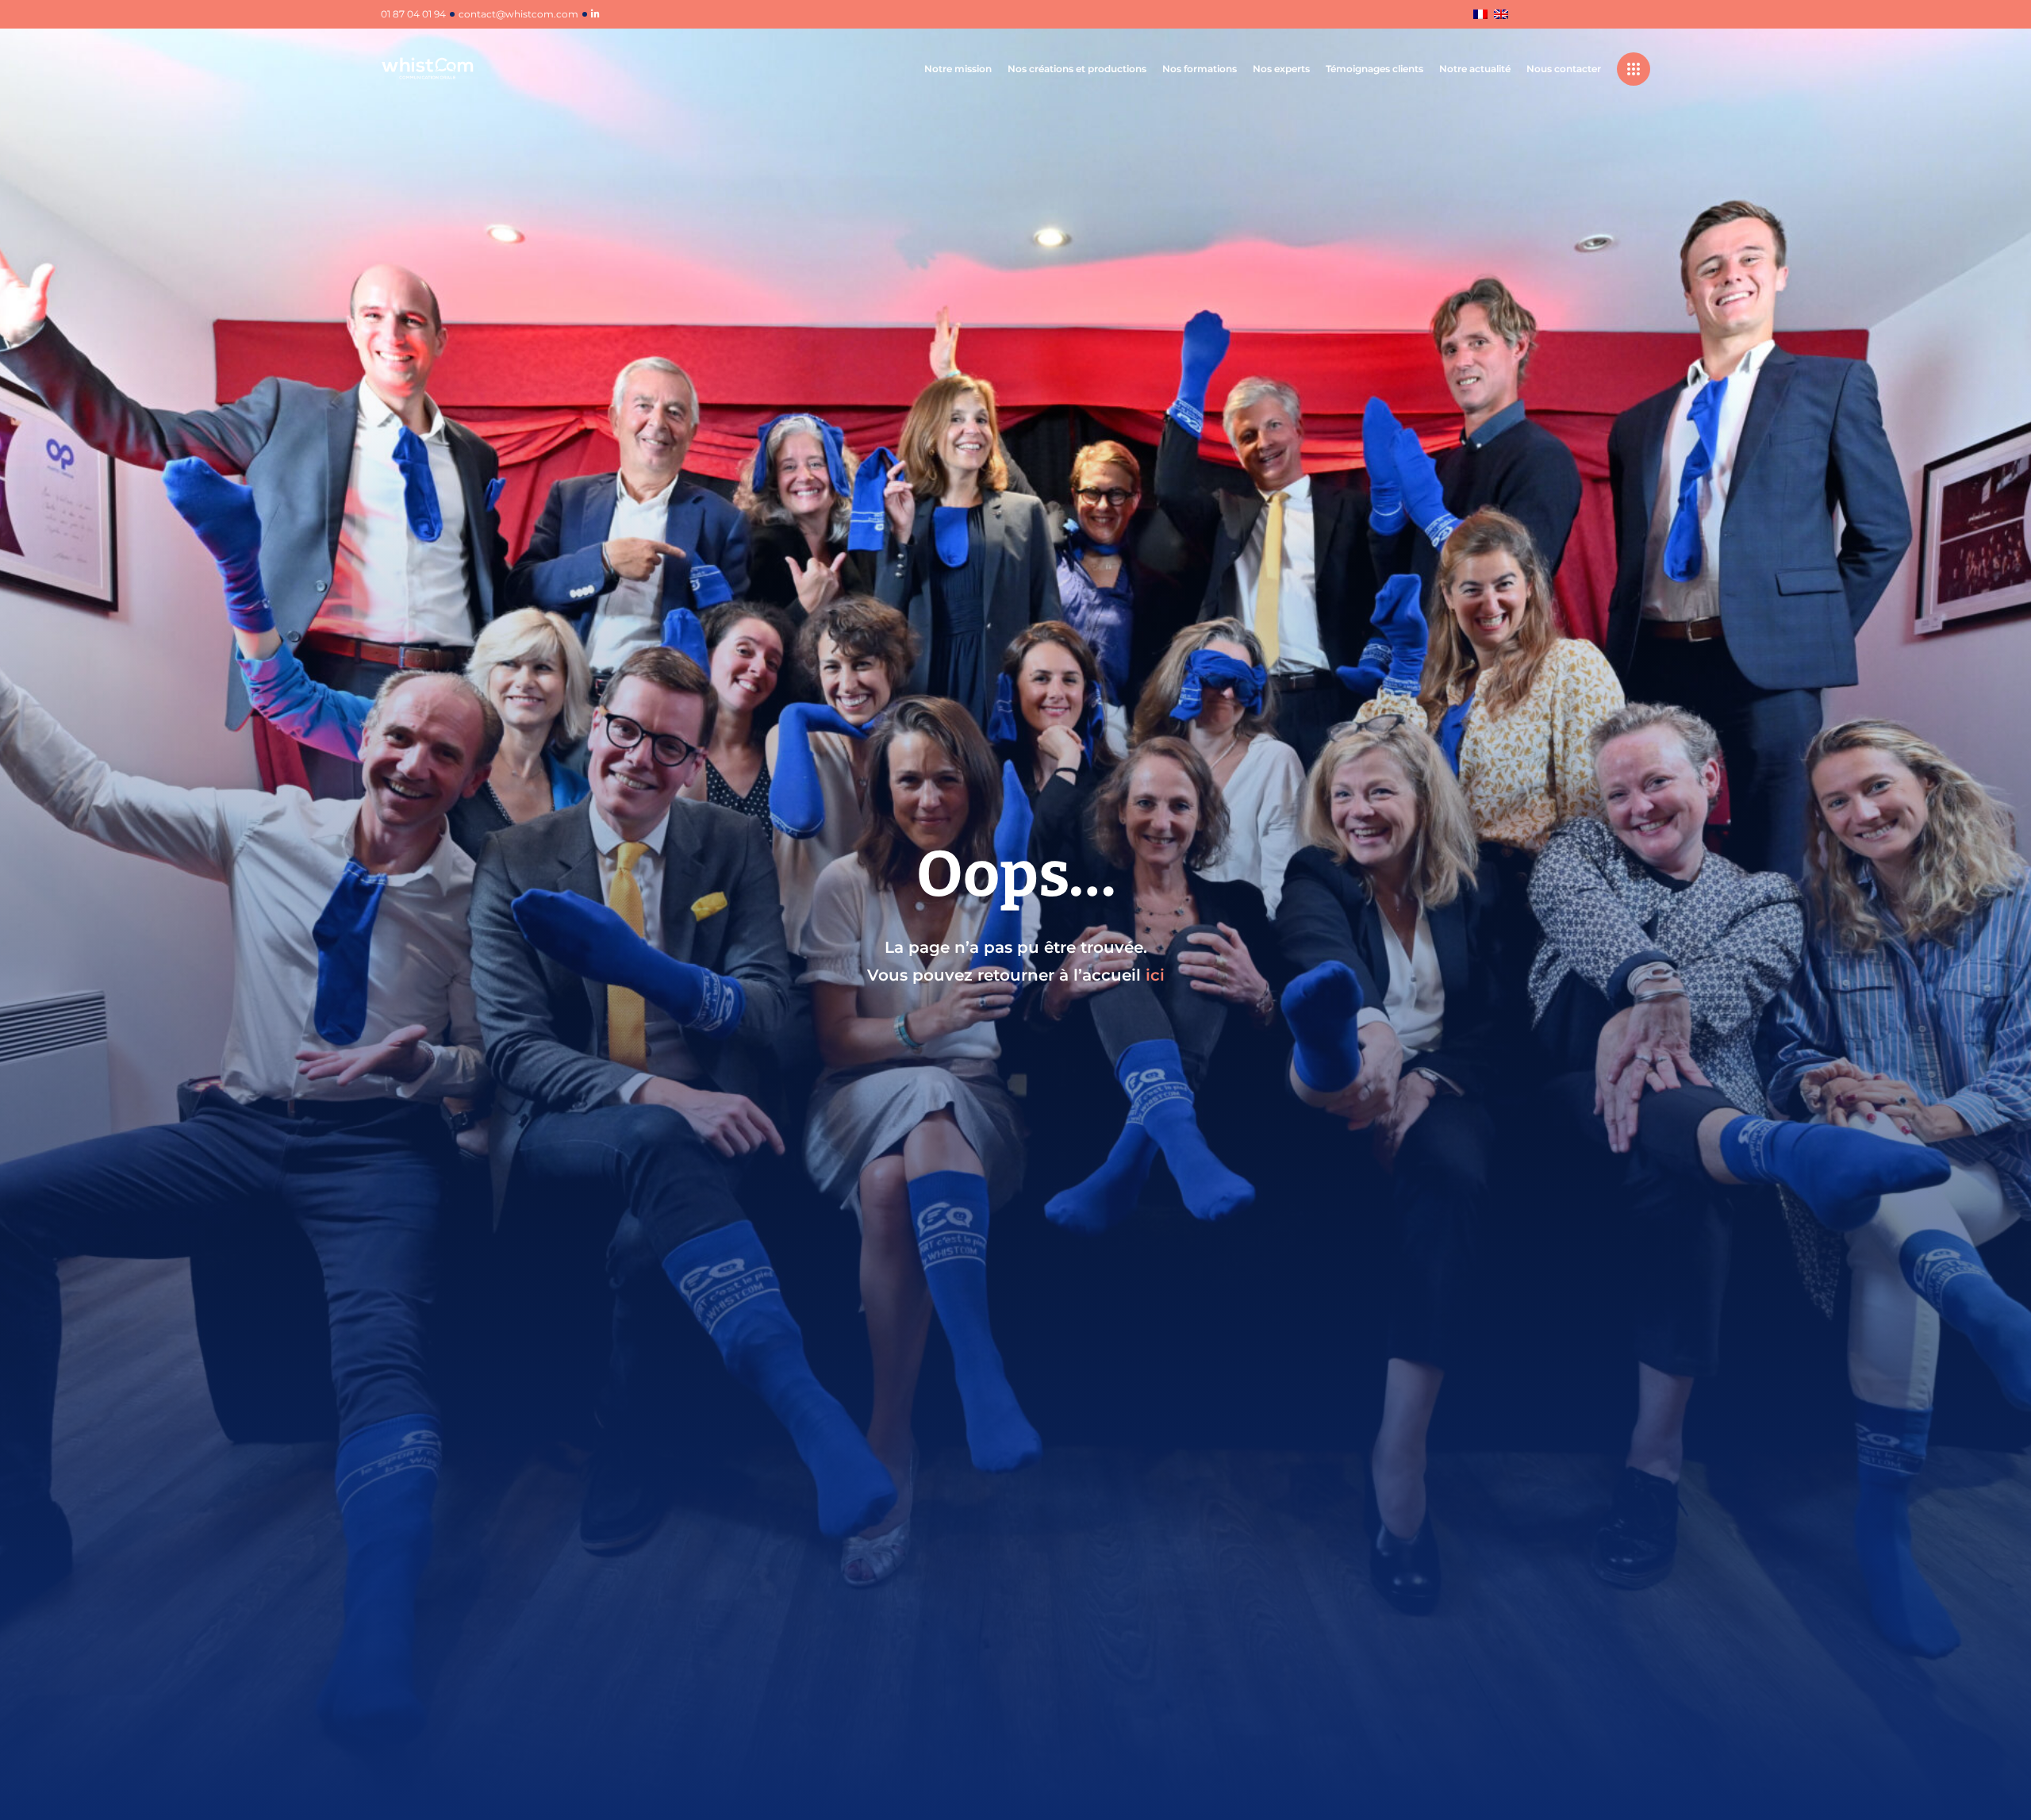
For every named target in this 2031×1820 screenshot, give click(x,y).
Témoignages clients (1374, 69)
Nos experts (1281, 69)
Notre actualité (1475, 69)
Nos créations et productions (1077, 69)
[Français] (1480, 15)
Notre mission (958, 69)
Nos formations (1200, 69)
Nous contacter (1564, 69)
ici (1155, 975)
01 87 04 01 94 (413, 14)
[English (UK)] (1501, 15)
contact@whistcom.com (518, 14)
